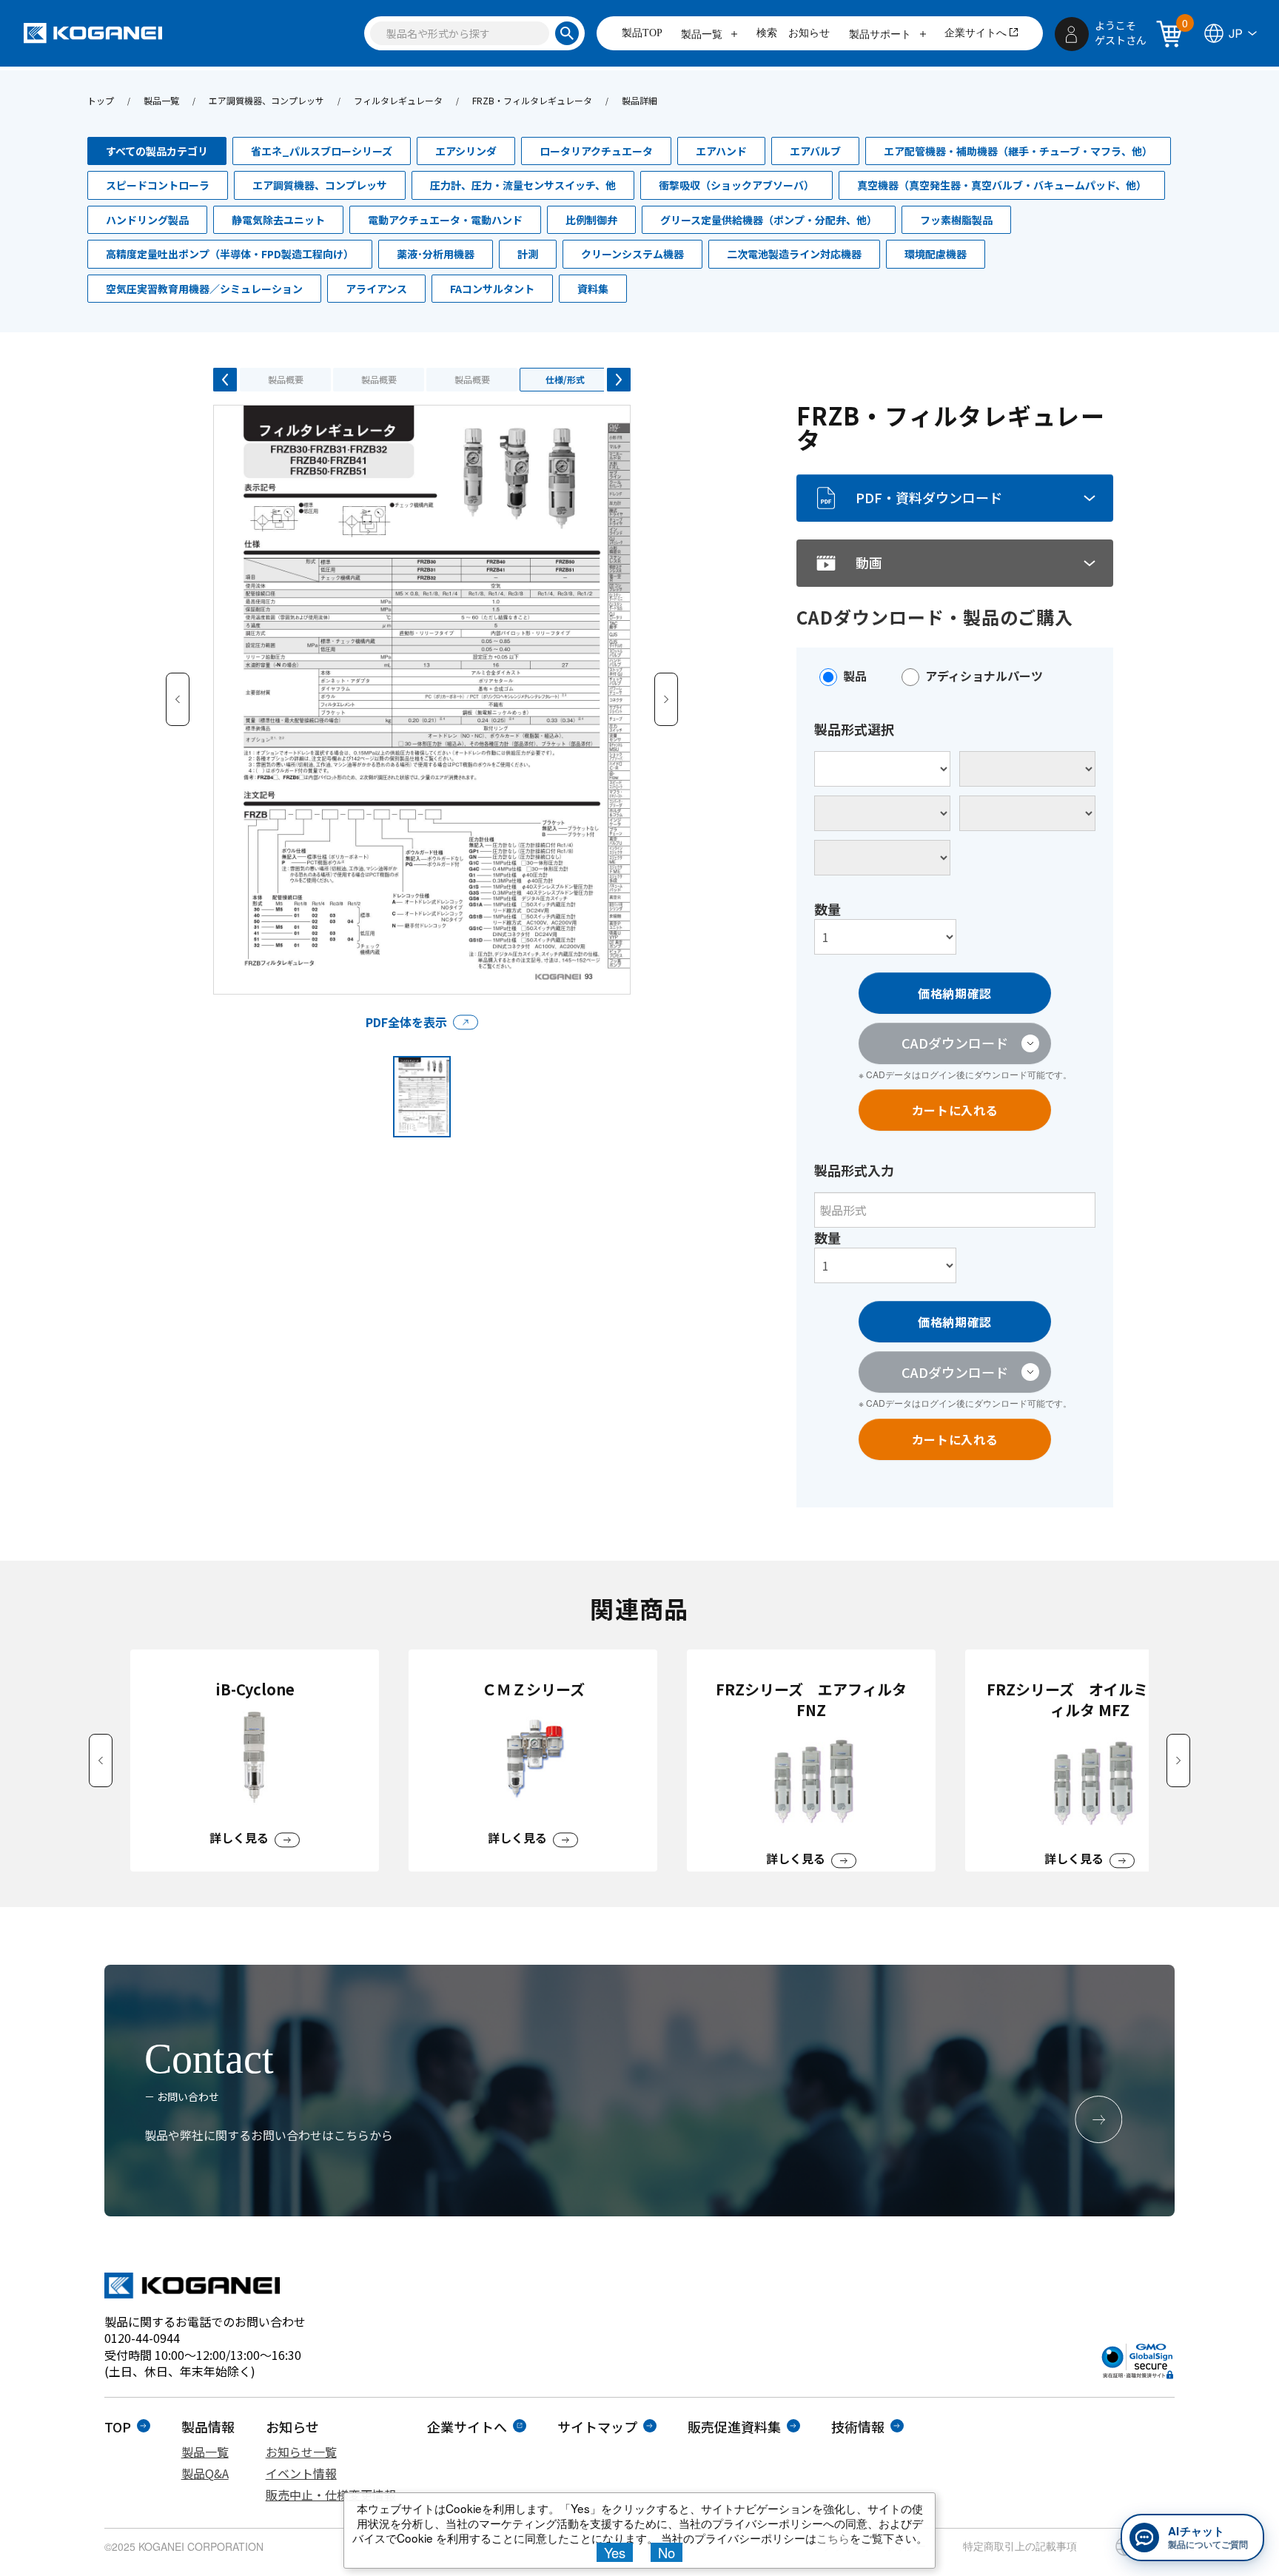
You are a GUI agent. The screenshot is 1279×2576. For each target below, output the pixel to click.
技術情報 (858, 2427)
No (667, 2552)
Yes (615, 2552)
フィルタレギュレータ (398, 100)
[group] (255, 1761)
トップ (101, 100)
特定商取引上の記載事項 (1020, 2546)
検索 (767, 33)
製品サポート (882, 34)
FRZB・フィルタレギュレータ (532, 100)
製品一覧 (703, 34)
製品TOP (642, 33)
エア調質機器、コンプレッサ (266, 100)
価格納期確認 (955, 993)
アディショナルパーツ (984, 676)
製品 (855, 676)
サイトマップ (597, 2427)
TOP (118, 2427)
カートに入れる (955, 1110)
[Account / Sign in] (1072, 34)
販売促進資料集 (734, 2427)
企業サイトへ (976, 33)
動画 (869, 562)
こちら (833, 2538)
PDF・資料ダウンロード (929, 497)
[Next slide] (1178, 1761)
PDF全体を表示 (406, 1022)
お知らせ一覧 (301, 2452)
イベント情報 (301, 2473)
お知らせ (809, 33)
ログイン (939, 1074)
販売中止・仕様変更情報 (331, 2495)
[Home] (93, 33)
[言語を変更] (1229, 33)
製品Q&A (205, 2473)
